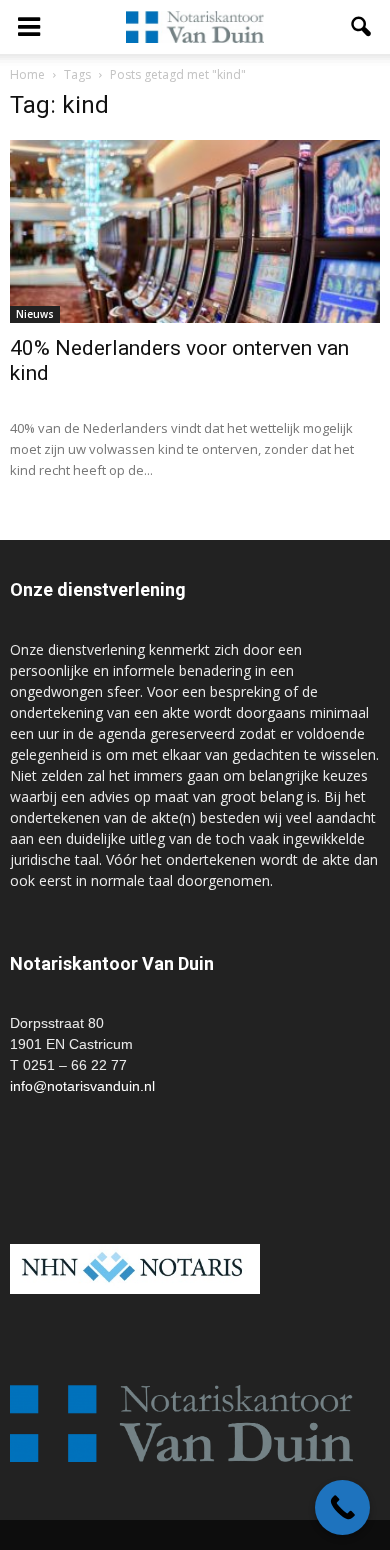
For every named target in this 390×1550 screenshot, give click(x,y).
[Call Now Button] (342, 1507)
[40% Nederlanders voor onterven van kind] (195, 231)
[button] (362, 27)
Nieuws (35, 314)
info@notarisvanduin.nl (82, 1086)
